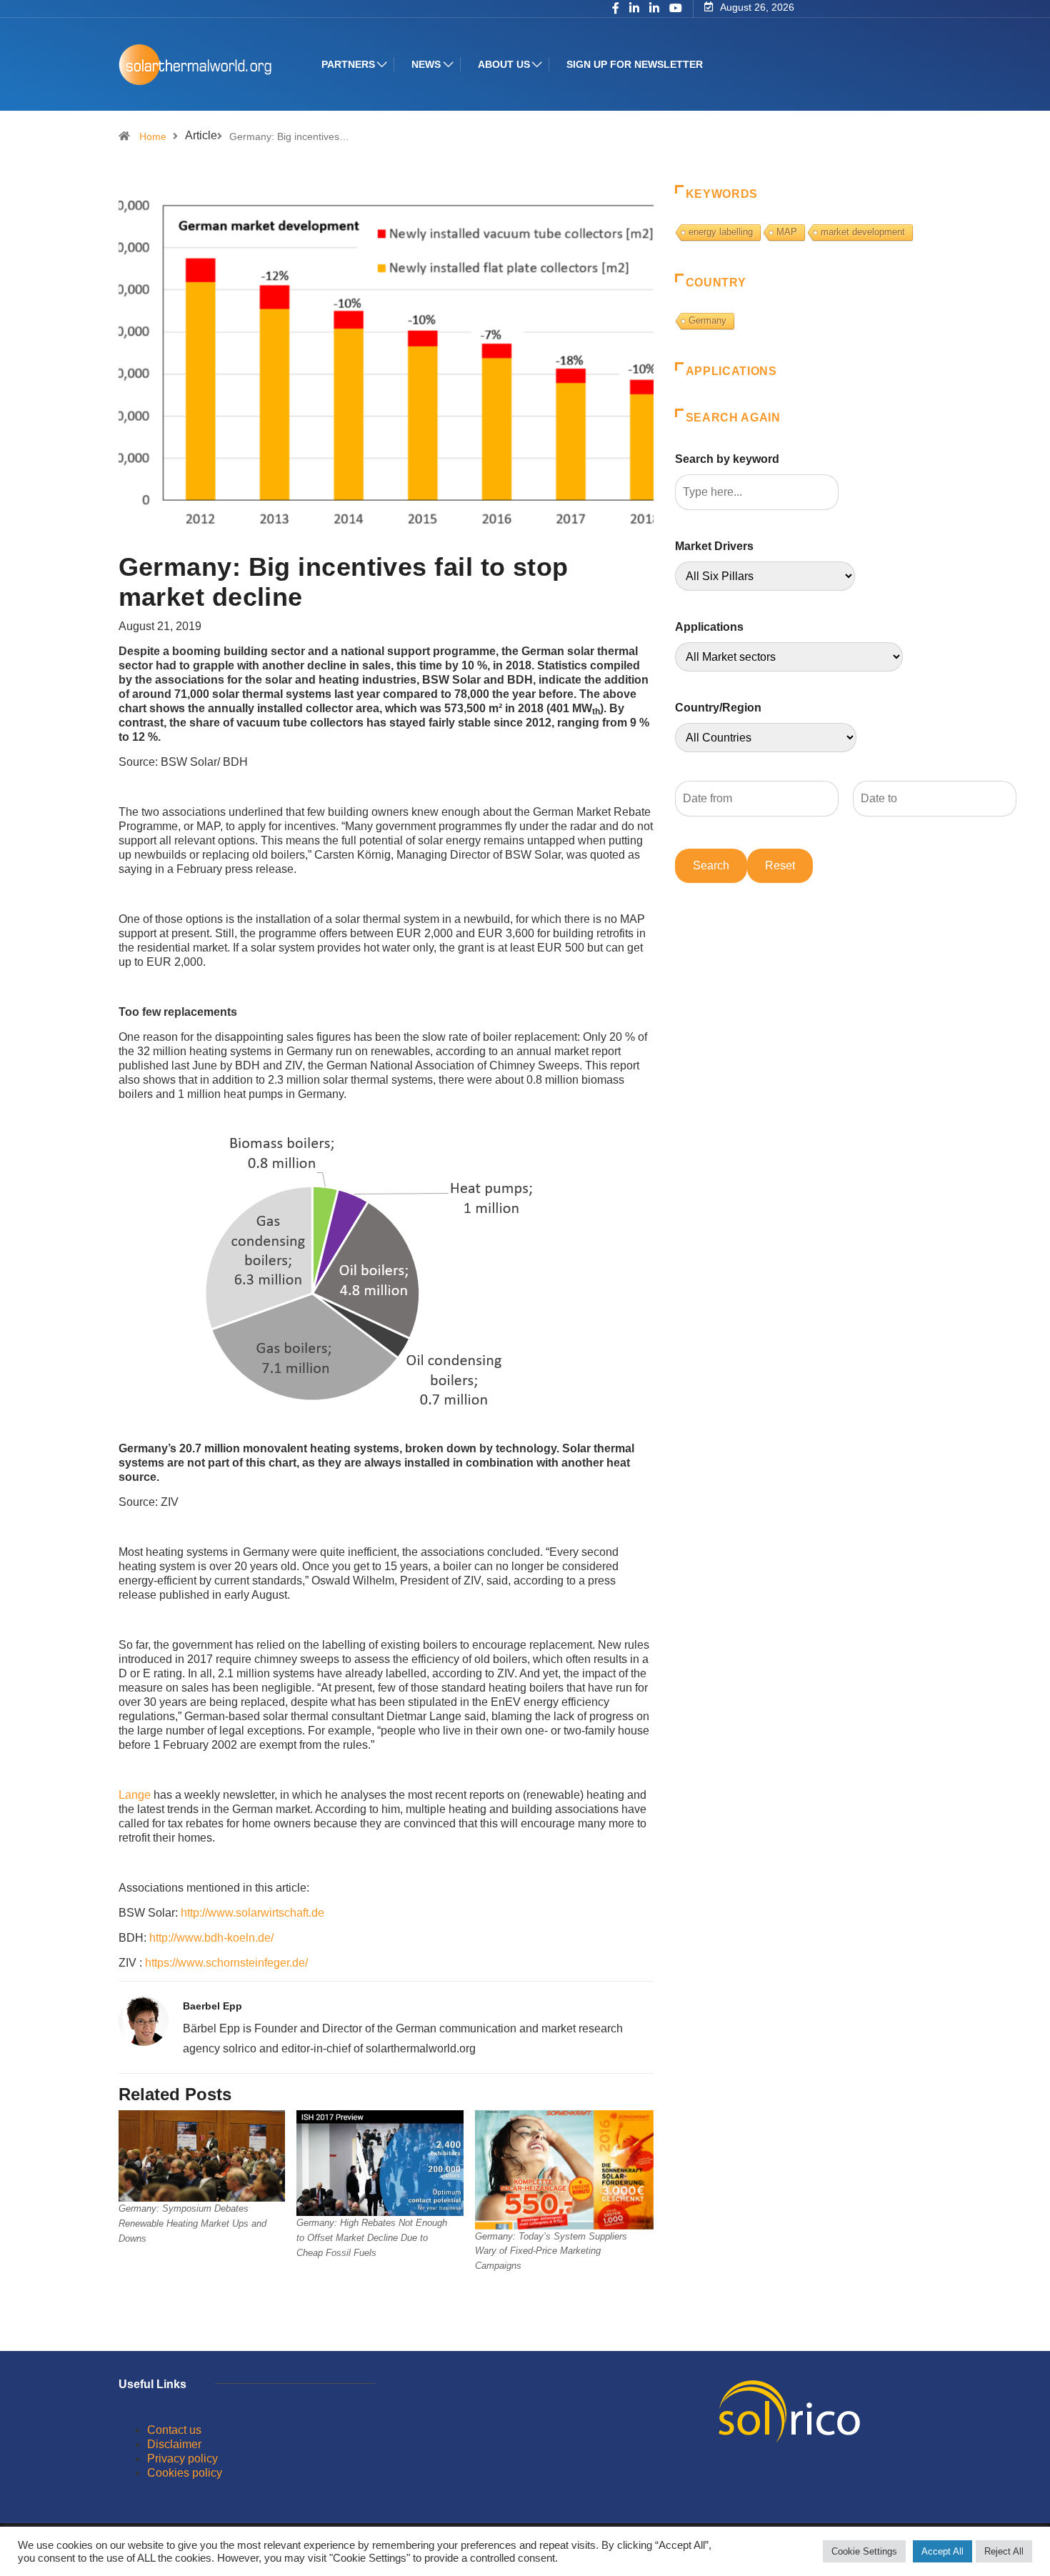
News (426, 64)
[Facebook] (616, 9)
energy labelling (721, 232)
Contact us (174, 2430)
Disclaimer (174, 2444)
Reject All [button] (1004, 2551)
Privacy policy (182, 2458)
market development (863, 232)
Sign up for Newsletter (635, 64)
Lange (135, 1795)
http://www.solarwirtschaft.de (252, 1913)
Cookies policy (185, 2473)
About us (504, 64)
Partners (348, 64)
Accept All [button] (942, 2551)
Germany (707, 320)
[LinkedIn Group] (634, 9)
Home (153, 136)
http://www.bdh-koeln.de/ (211, 1938)
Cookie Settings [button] (864, 2551)
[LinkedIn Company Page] (654, 9)
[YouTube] (676, 9)
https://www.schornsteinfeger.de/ (226, 1963)
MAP (787, 232)
